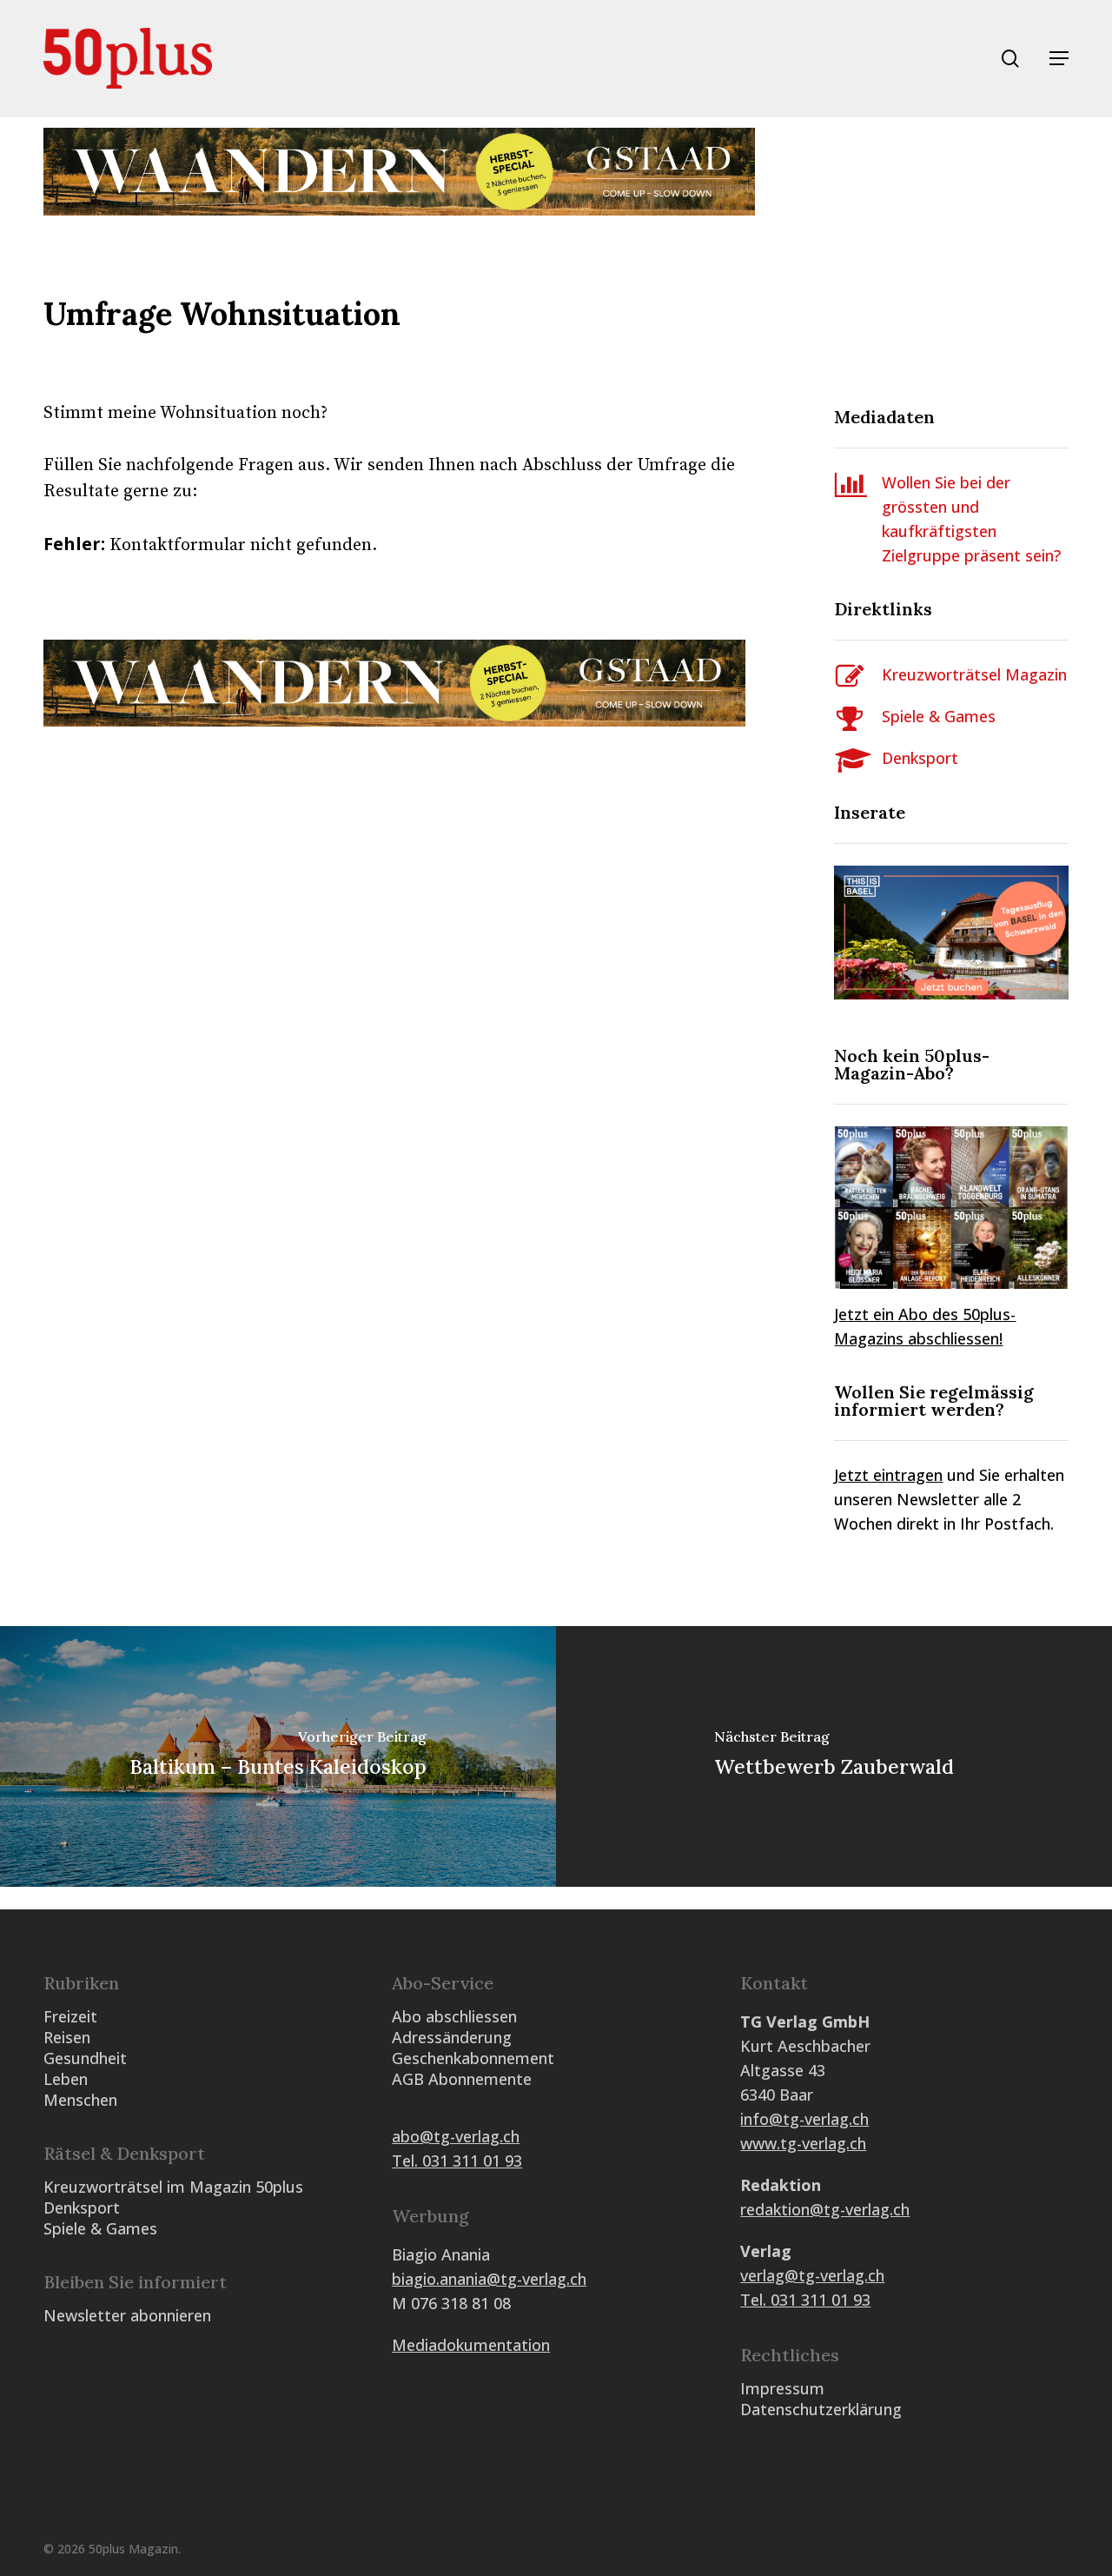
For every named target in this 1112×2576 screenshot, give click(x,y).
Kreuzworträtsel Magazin (974, 674)
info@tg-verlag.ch (804, 2119)
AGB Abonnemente (462, 2079)
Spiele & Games (939, 716)
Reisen (67, 2037)
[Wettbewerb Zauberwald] (834, 1756)
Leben (66, 2079)
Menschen (80, 2100)
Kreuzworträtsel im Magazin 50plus (173, 2187)
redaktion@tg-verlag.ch (825, 2209)
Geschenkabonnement (473, 2058)
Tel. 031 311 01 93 (457, 2161)
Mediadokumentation (471, 2345)
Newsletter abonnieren (127, 2315)
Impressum (782, 2388)
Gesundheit (85, 2058)
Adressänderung (452, 2037)
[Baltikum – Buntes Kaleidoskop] (278, 1756)
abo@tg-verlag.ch (456, 2136)
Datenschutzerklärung (821, 2409)
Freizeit (70, 2016)
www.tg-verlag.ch (803, 2143)
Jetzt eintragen (888, 1475)
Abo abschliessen (454, 2016)
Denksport (920, 758)
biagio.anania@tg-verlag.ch (489, 2279)
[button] (1059, 58)
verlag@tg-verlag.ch (812, 2275)
